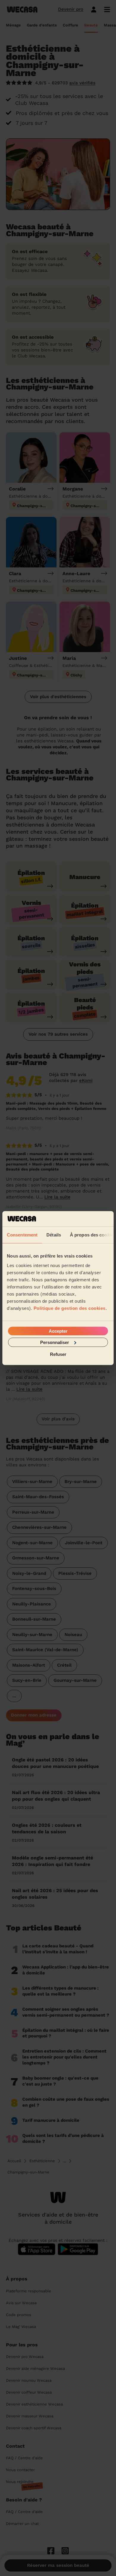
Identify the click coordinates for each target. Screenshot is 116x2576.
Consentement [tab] (22, 1235)
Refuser (58, 1354)
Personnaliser (55, 1342)
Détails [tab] (54, 1235)
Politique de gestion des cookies (70, 1308)
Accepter (58, 1331)
